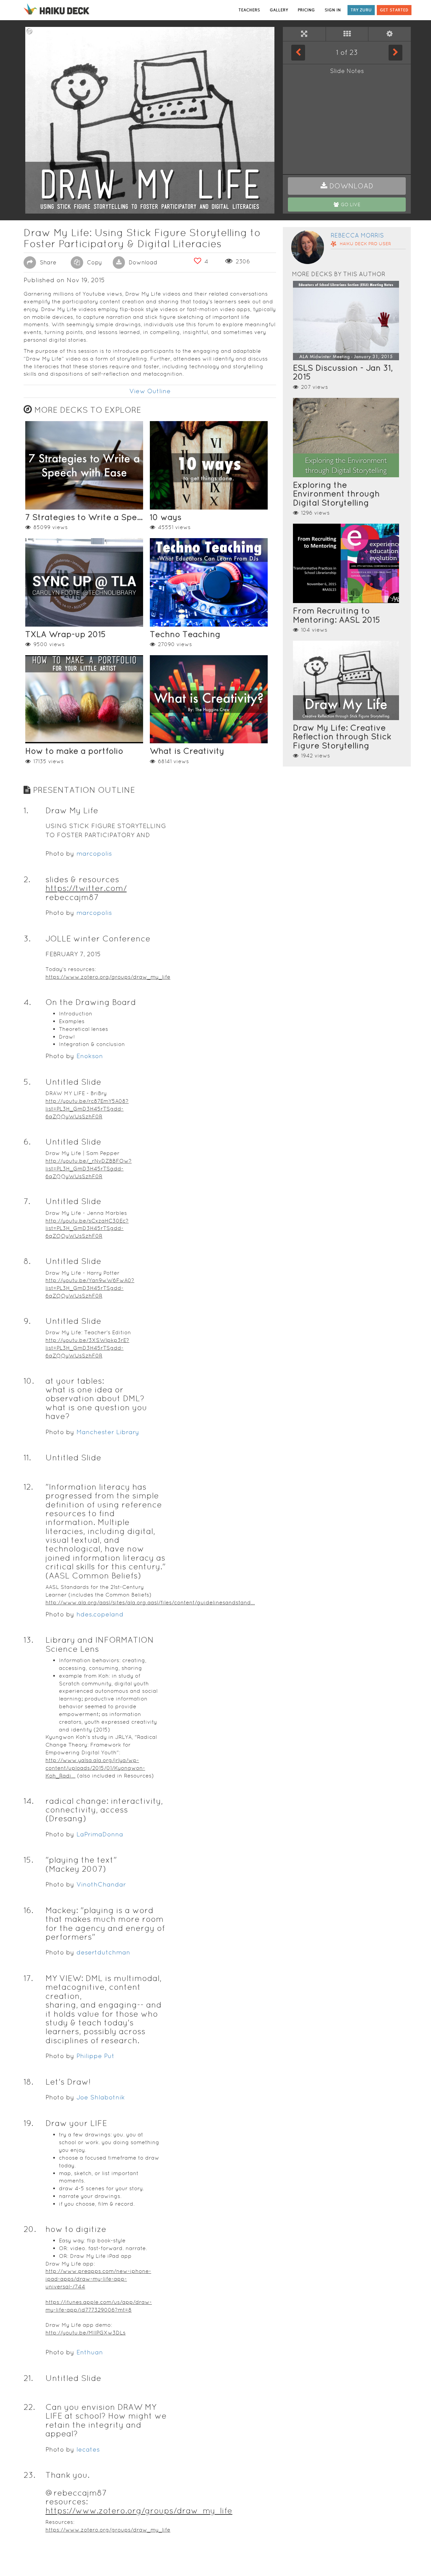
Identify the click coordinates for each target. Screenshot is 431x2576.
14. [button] (29, 1801)
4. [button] (27, 1002)
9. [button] (27, 1321)
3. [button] (27, 939)
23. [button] (29, 2475)
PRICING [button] (306, 10)
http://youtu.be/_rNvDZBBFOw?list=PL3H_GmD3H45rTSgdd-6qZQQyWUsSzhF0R (89, 1169)
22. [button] (29, 2407)
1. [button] (26, 810)
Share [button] (47, 262)
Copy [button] (94, 262)
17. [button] (28, 1978)
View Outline (150, 391)
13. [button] (28, 1640)
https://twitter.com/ (86, 888)
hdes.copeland (100, 1614)
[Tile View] (347, 34)
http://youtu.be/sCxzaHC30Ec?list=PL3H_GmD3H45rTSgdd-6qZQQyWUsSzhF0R (87, 1228)
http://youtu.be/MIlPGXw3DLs (86, 2333)
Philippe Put (95, 2056)
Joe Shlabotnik (101, 2097)
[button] (347, 186)
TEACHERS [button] (249, 10)
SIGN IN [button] (333, 10)
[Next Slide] (395, 52)
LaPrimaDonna (100, 1834)
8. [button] (27, 1261)
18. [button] (28, 2082)
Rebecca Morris (357, 235)
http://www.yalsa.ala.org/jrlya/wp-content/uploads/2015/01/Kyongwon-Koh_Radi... (95, 1768)
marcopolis (94, 853)
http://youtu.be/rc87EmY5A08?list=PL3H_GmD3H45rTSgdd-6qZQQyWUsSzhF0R (87, 1109)
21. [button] (28, 2378)
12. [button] (28, 1487)
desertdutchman (103, 1952)
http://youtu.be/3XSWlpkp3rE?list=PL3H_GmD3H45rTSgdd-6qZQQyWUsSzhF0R (87, 1348)
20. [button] (30, 2229)
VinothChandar (101, 1884)
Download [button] (142, 262)
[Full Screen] (304, 34)
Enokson (90, 1056)
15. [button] (28, 1860)
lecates (88, 2449)
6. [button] (27, 1142)
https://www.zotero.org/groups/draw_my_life (108, 977)
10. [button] (29, 1381)
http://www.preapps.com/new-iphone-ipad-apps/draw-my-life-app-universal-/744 (98, 2279)
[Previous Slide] (298, 52)
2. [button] (27, 879)
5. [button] (27, 1082)
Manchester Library (108, 1432)
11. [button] (27, 1458)
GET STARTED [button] (394, 10)
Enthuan (90, 2352)
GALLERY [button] (279, 10)
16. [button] (28, 1910)
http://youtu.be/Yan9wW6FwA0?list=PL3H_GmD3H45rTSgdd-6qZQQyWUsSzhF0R (90, 1288)
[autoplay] (390, 34)
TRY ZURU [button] (361, 10)
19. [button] (28, 2123)
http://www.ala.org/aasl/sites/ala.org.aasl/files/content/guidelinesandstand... (150, 1602)
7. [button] (27, 1201)
